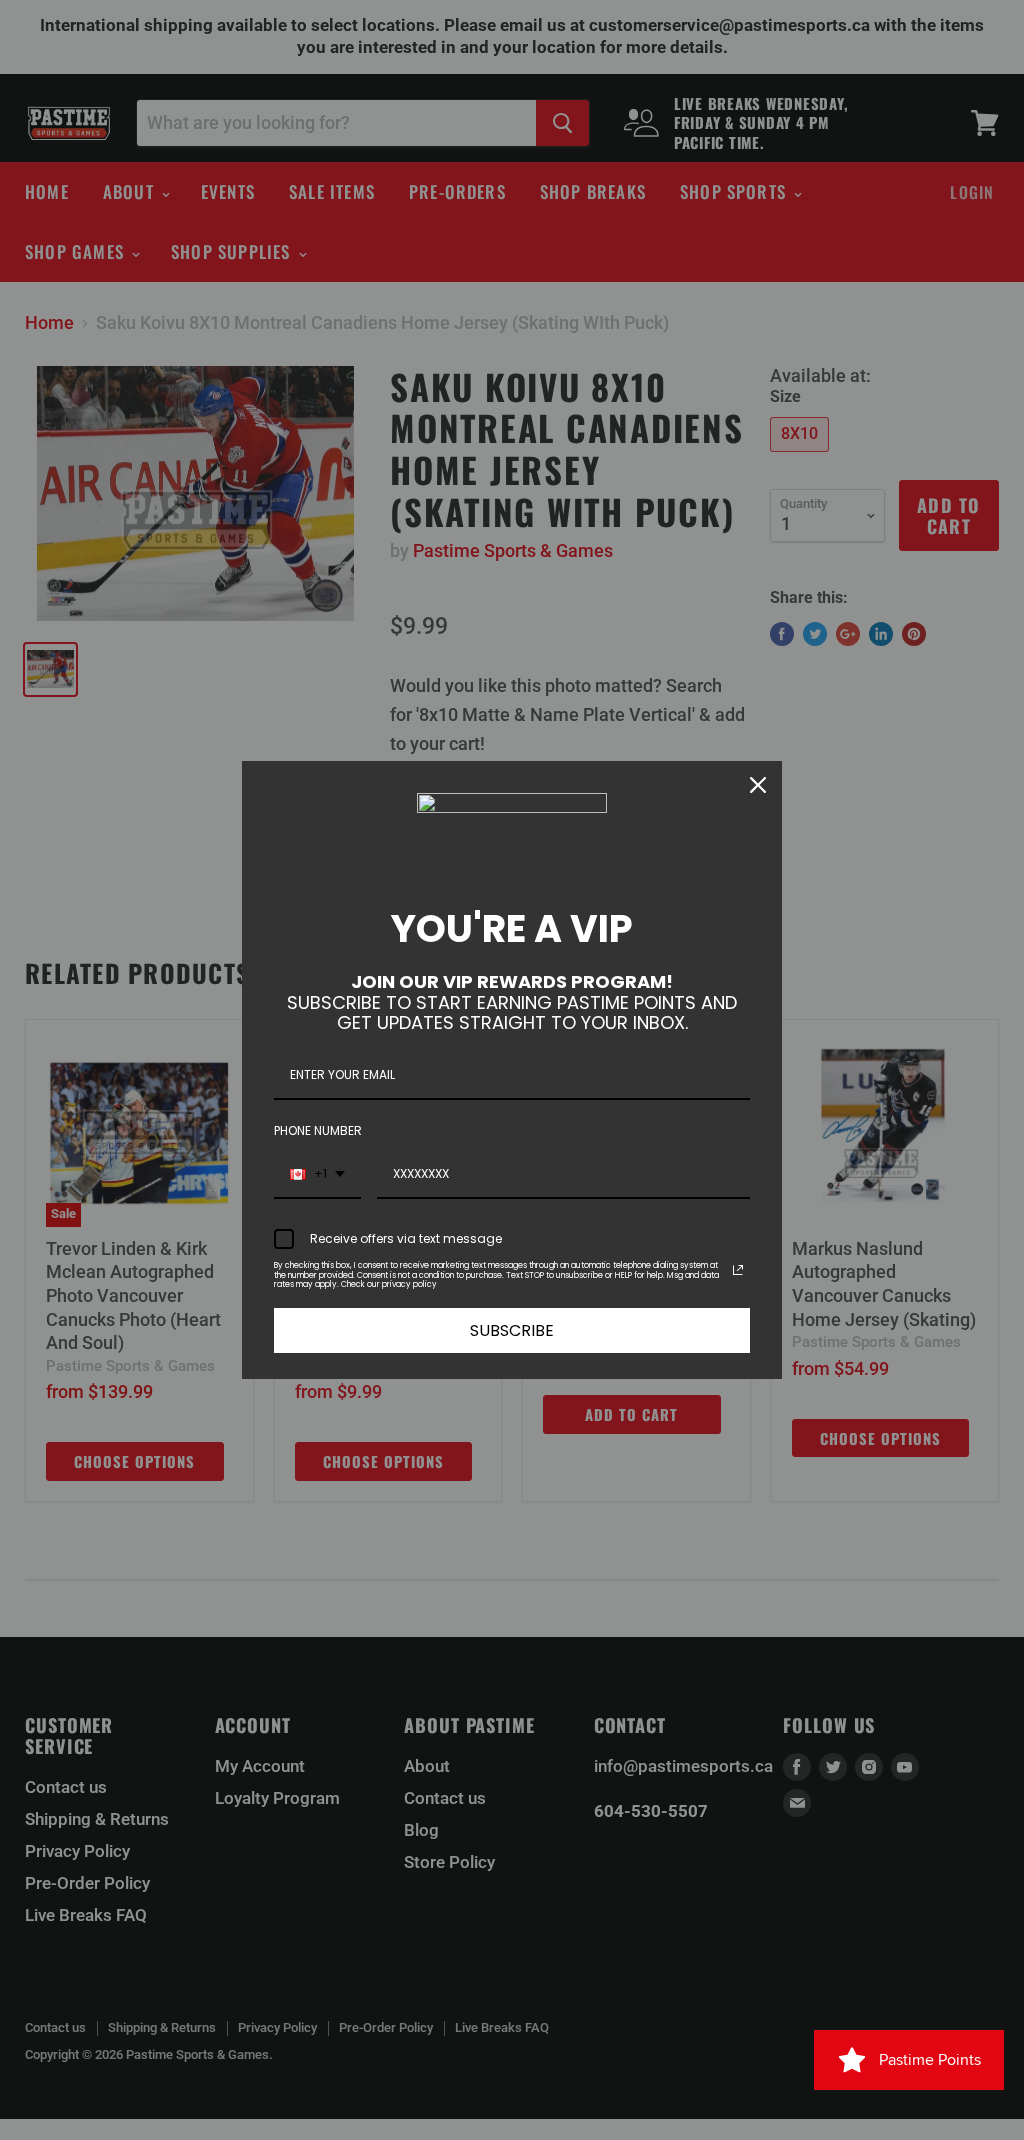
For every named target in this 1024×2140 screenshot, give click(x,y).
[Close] (758, 785)
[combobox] (317, 1175)
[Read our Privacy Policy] (738, 1270)
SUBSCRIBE (512, 1330)
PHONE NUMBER (318, 1130)
